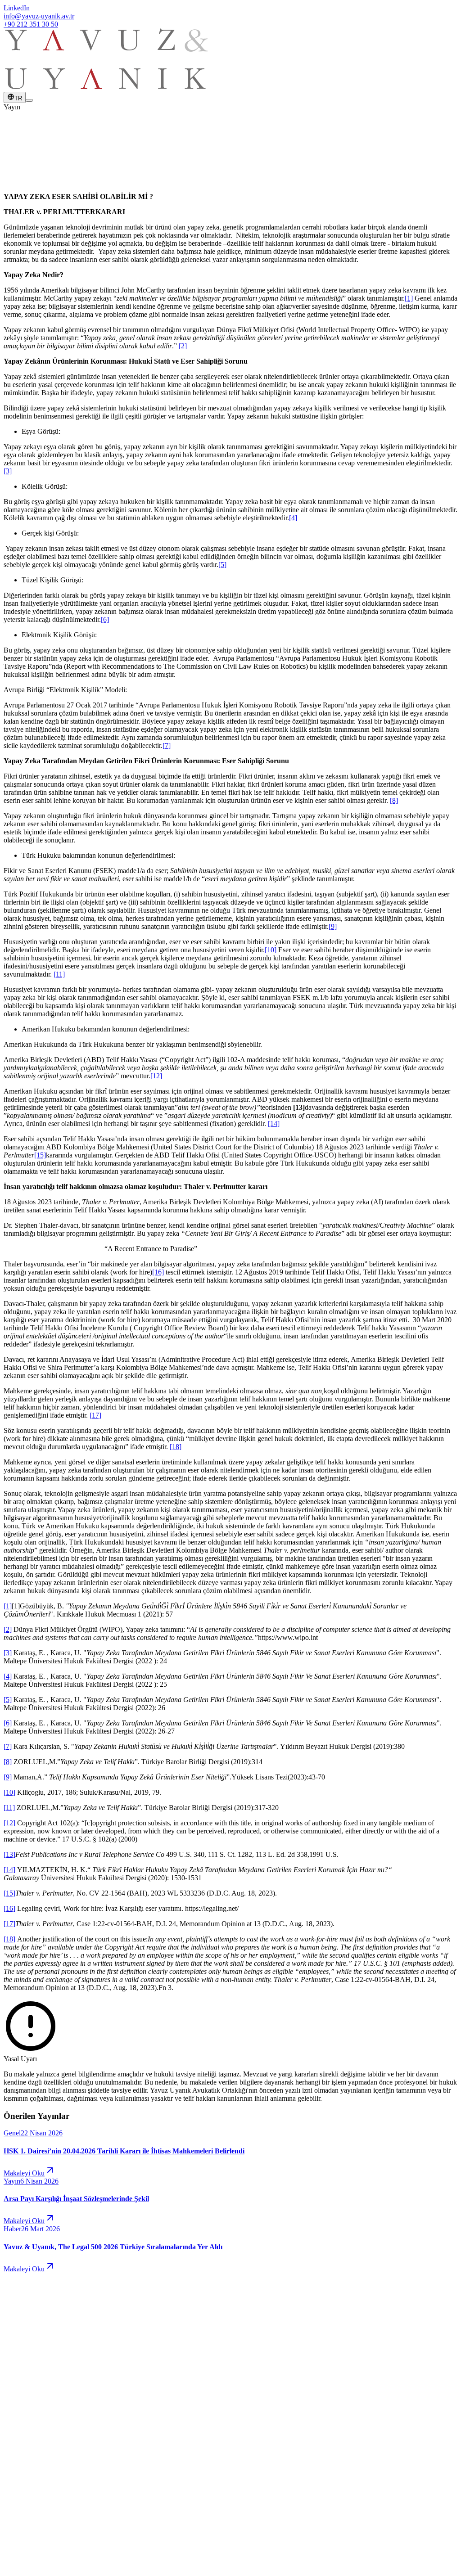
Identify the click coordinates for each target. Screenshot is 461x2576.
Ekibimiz (34, 2410)
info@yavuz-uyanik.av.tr (39, 16)
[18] (176, 1447)
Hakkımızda (39, 2394)
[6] (105, 619)
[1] (409, 298)
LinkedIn (17, 8)
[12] (156, 1076)
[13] (9, 1854)
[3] (8, 471)
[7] (167, 745)
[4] (293, 518)
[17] (95, 1415)
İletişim (32, 2434)
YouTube (35, 2502)
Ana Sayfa (37, 2385)
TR (18, 98)
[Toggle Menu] (29, 100)
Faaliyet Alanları (45, 2402)
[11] (59, 974)
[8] (394, 800)
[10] (271, 950)
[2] (183, 346)
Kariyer (32, 2426)
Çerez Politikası (75, 2549)
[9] (333, 926)
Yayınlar (34, 2418)
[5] (222, 565)
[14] (274, 1124)
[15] (40, 1155)
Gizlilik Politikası (28, 2549)
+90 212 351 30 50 (31, 24)
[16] (158, 1272)
